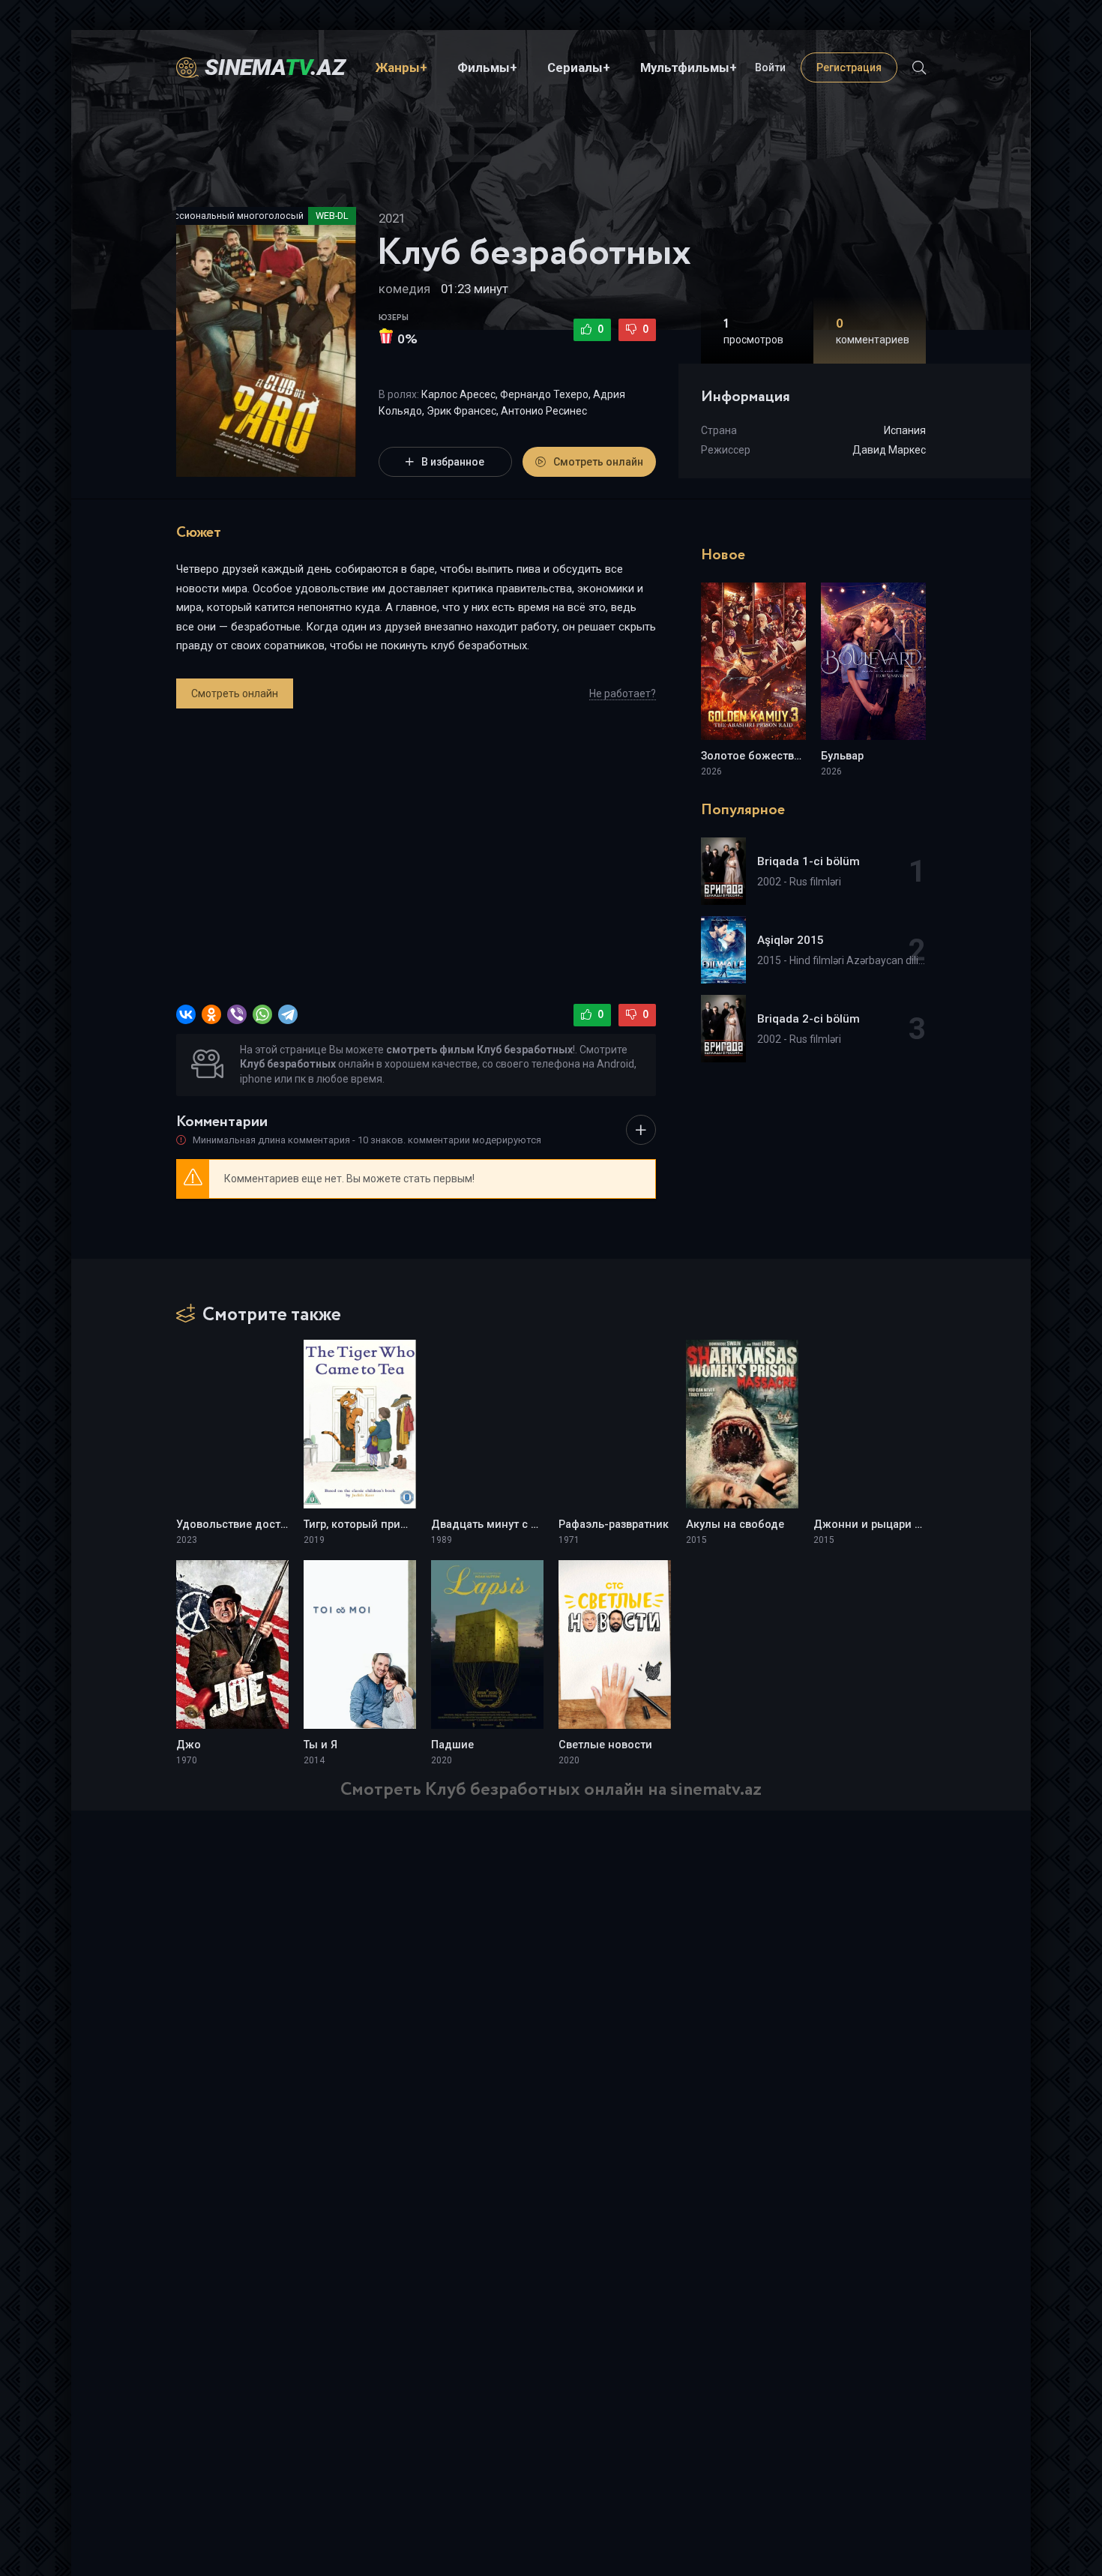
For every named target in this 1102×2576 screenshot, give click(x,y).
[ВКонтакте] (186, 1014)
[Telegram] (288, 1014)
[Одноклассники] (211, 1014)
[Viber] (237, 1014)
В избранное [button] (453, 462)
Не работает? (623, 693)
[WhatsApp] (262, 1014)
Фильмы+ (487, 67)
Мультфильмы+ (689, 67)
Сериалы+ (579, 67)
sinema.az (275, 67)
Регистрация (849, 67)
